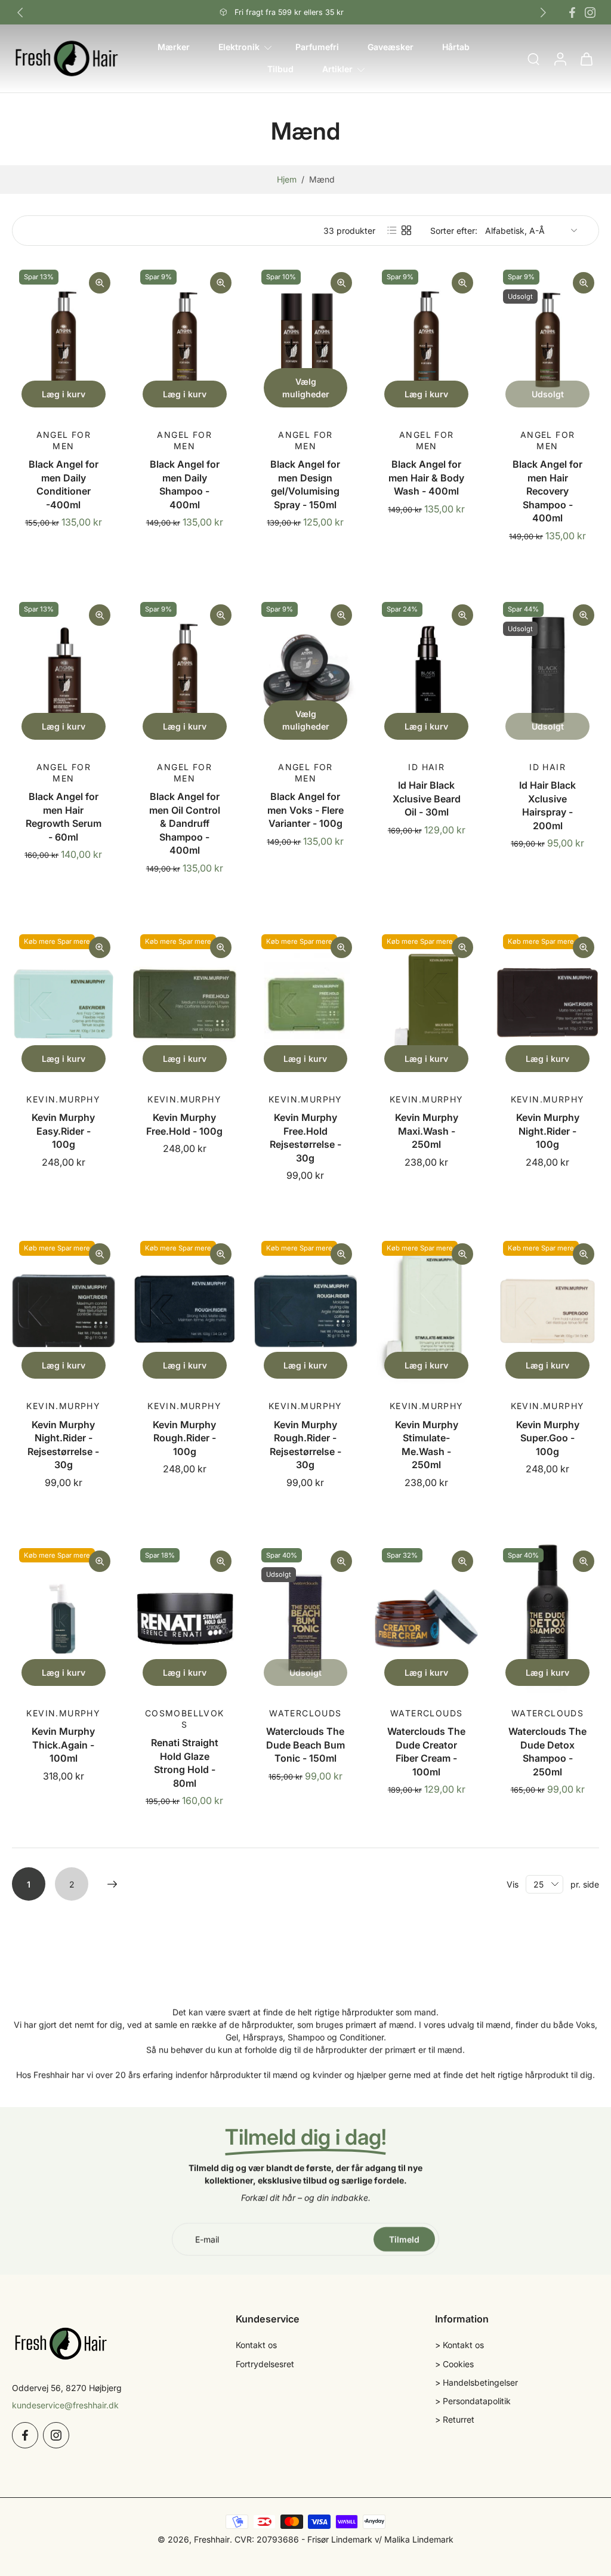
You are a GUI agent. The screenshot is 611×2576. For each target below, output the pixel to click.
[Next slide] (543, 13)
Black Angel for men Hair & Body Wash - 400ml (426, 478)
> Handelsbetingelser (476, 2382)
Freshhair (212, 2539)
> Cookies (454, 2364)
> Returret (455, 2420)
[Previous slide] (20, 13)
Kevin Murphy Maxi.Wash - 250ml (427, 1131)
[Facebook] (572, 13)
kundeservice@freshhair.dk (65, 2405)
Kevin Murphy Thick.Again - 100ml (63, 1745)
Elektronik (239, 47)
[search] (533, 59)
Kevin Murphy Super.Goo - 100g (548, 1438)
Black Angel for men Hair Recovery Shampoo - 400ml (547, 491)
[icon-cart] (586, 58)
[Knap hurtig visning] (100, 283)
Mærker (174, 47)
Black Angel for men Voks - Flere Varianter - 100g (305, 810)
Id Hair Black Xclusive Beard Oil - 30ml (427, 799)
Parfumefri (317, 47)
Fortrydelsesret (265, 2364)
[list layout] (392, 230)
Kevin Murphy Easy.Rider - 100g (63, 1131)
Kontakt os (256, 2345)
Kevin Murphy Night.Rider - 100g (548, 1131)
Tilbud (280, 70)
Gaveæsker (391, 47)
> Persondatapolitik (473, 2401)
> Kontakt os (459, 2345)
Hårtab (456, 47)
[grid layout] (406, 230)
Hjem (287, 179)
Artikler (337, 70)
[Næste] (112, 1884)
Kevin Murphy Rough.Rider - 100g (184, 1438)
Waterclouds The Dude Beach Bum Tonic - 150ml (305, 1745)
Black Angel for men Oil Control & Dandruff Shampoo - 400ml (185, 823)
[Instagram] (590, 13)
